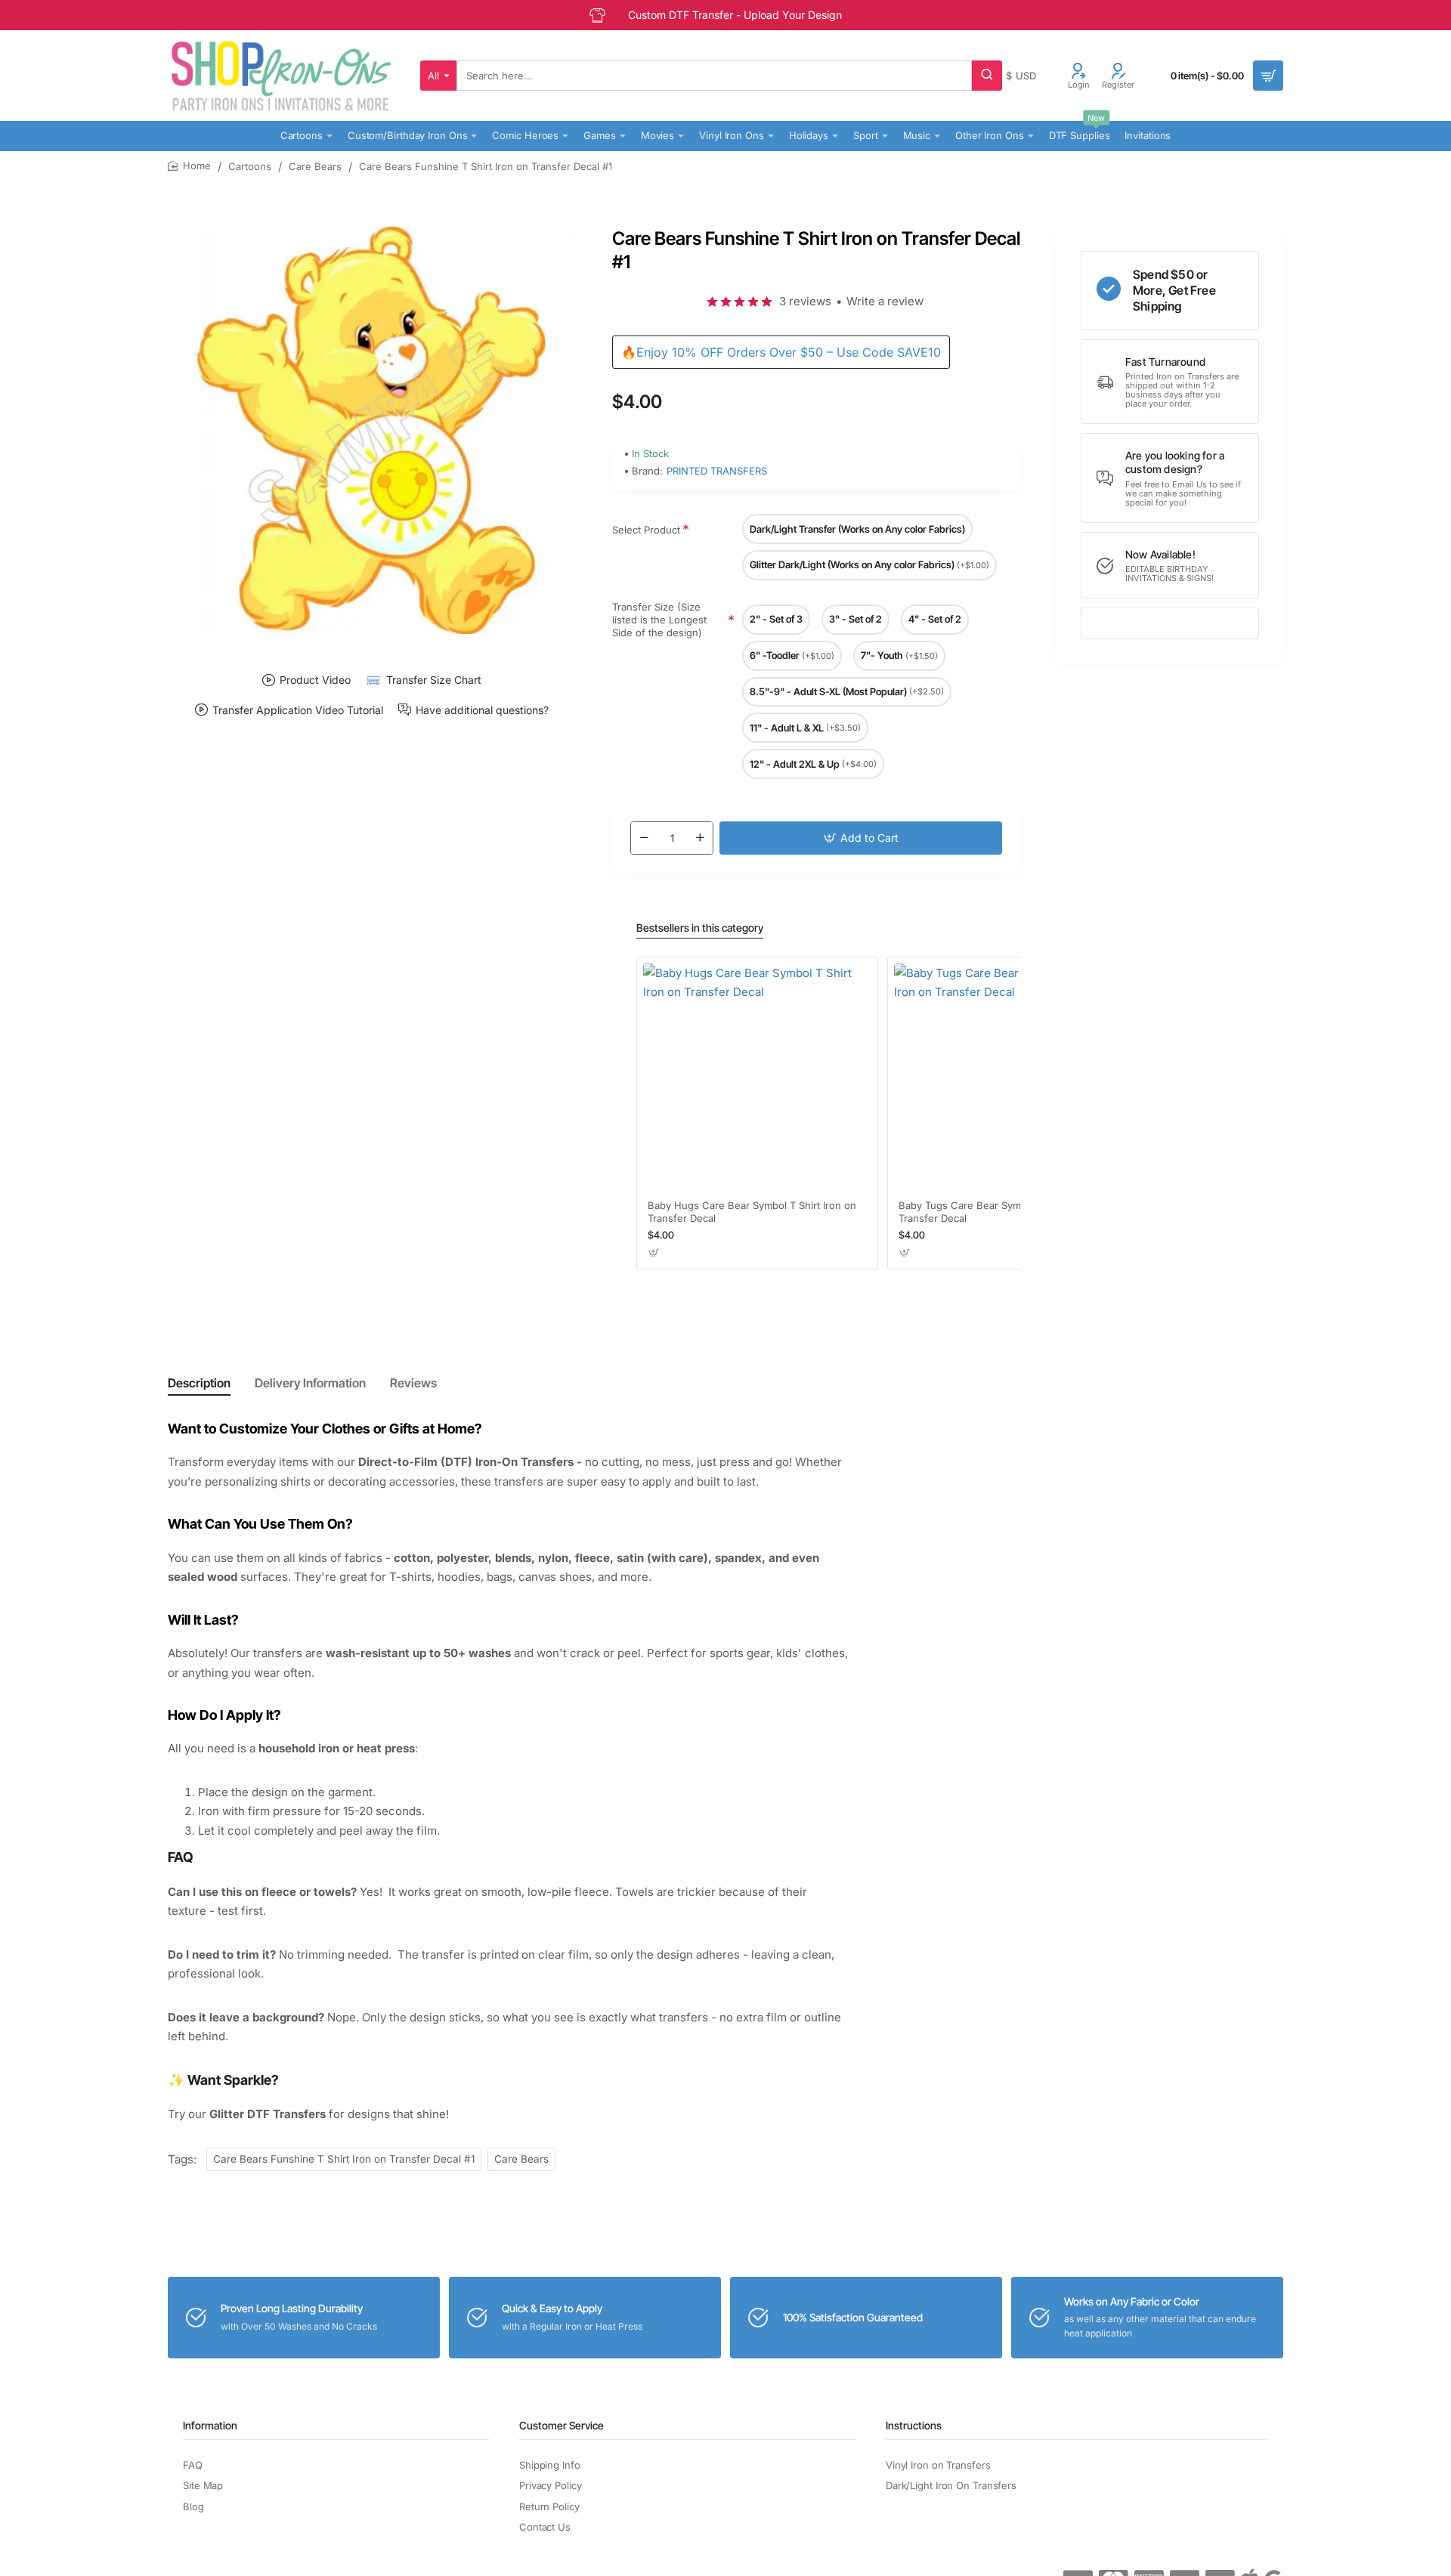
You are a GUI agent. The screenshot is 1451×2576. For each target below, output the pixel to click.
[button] (861, 838)
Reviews (413, 1383)
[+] (700, 838)
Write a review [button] (885, 301)
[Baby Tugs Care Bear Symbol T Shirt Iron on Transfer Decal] (1008, 1078)
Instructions (914, 2425)
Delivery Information (310, 1383)
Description (199, 1383)
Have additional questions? (482, 710)
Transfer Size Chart (433, 680)
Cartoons (250, 166)
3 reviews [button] (805, 301)
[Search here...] (987, 76)
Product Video (315, 680)
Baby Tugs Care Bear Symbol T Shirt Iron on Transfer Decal (1002, 1212)
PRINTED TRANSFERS (717, 471)
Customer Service (562, 2425)
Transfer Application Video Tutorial (298, 710)
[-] (644, 838)
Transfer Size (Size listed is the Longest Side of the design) (659, 620)
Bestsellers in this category (700, 928)
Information (210, 2425)
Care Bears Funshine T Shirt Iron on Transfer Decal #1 (344, 2159)
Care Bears (315, 166)
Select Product (646, 530)
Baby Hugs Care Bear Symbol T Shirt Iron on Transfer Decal (752, 1212)
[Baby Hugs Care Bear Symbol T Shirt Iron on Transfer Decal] (757, 1078)
